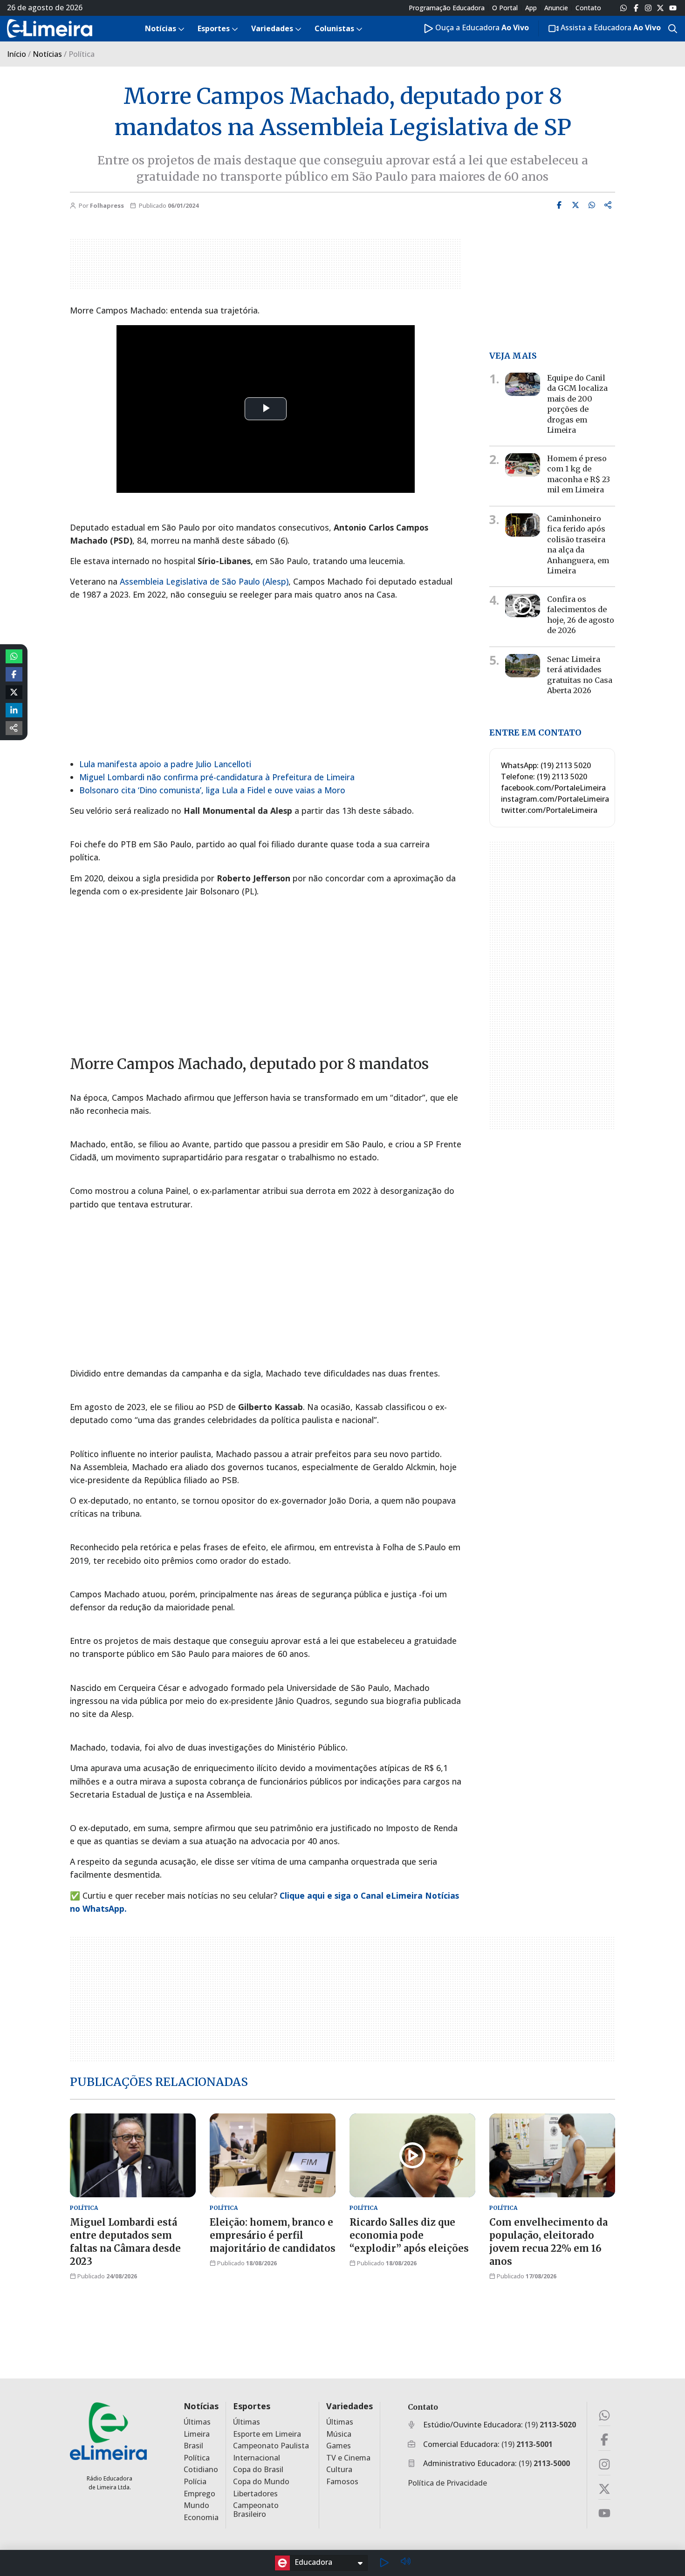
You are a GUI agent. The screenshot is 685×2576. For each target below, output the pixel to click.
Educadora (313, 2562)
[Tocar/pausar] (384, 2563)
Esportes (252, 2406)
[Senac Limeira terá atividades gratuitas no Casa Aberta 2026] (523, 666)
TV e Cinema (348, 2458)
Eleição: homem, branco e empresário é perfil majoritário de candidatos (273, 2235)
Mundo (196, 2505)
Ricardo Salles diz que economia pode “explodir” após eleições (409, 2235)
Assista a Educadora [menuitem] (610, 27)
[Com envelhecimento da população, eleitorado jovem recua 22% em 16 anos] (552, 2155)
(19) (550, 2425)
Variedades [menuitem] (272, 28)
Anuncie (556, 8)
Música (339, 2434)
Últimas (197, 2422)
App (531, 8)
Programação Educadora (447, 8)
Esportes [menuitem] (214, 28)
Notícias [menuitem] (161, 28)
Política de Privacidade (447, 2483)
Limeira (197, 2434)
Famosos (342, 2482)
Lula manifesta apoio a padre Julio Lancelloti (165, 764)
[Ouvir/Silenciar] (405, 2563)
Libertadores (255, 2494)
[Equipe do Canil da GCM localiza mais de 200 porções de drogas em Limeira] (523, 384)
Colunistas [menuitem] (334, 28)
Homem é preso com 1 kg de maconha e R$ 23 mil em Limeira (579, 474)
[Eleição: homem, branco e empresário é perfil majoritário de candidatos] (273, 2155)
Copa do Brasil (258, 2470)
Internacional (257, 2458)
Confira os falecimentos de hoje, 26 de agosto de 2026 (581, 615)
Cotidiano (201, 2470)
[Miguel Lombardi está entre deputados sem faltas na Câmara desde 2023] (133, 2155)
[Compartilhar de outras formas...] (14, 728)
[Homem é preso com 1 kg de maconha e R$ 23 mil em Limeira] (523, 465)
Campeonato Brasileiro (256, 2510)
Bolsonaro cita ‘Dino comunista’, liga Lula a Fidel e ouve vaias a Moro (212, 790)
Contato (588, 8)
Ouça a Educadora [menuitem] (481, 27)
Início (17, 54)
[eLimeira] (108, 2431)
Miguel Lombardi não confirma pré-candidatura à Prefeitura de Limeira (217, 777)
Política (197, 2458)
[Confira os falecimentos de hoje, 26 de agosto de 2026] (523, 606)
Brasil (193, 2446)
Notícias (47, 54)
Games (339, 2446)
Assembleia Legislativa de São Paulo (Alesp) (204, 581)
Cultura (339, 2470)
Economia (201, 2518)
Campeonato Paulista (271, 2446)
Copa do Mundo (261, 2482)
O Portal (505, 8)
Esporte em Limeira (267, 2434)
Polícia (195, 2482)
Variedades (349, 2406)
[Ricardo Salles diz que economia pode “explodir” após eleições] (412, 2155)
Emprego (199, 2494)
